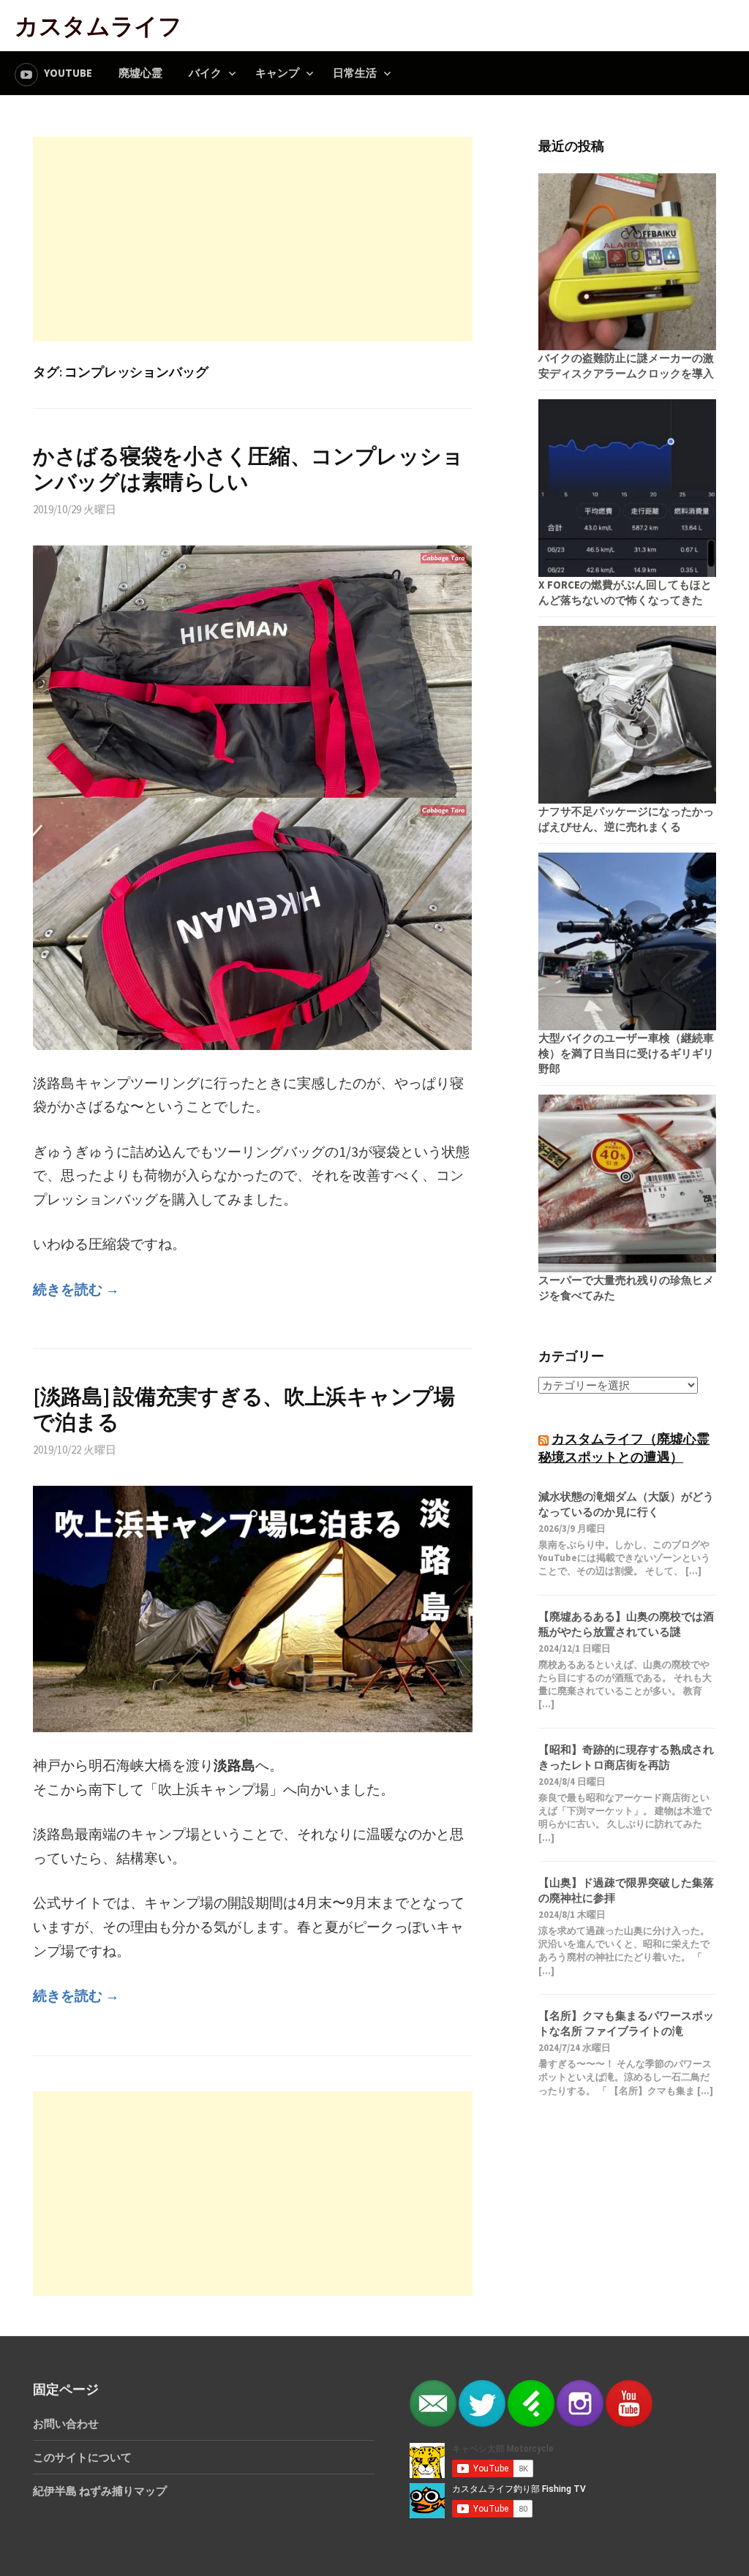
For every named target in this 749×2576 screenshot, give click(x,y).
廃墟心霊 (140, 73)
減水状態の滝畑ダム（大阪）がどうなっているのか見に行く (626, 1504)
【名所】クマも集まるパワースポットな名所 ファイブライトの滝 (626, 2023)
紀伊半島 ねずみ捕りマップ (100, 2491)
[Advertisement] (253, 239)
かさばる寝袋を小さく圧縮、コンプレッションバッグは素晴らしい (248, 469)
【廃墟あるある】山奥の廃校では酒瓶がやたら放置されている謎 (626, 1624)
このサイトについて (82, 2457)
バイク (205, 73)
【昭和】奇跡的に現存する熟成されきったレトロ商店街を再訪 (626, 1757)
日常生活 (355, 73)
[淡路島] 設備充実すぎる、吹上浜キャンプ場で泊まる (244, 1409)
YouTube (68, 73)
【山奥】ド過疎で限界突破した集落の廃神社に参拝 (626, 1890)
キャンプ (277, 73)
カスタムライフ (98, 25)
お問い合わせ (66, 2424)
